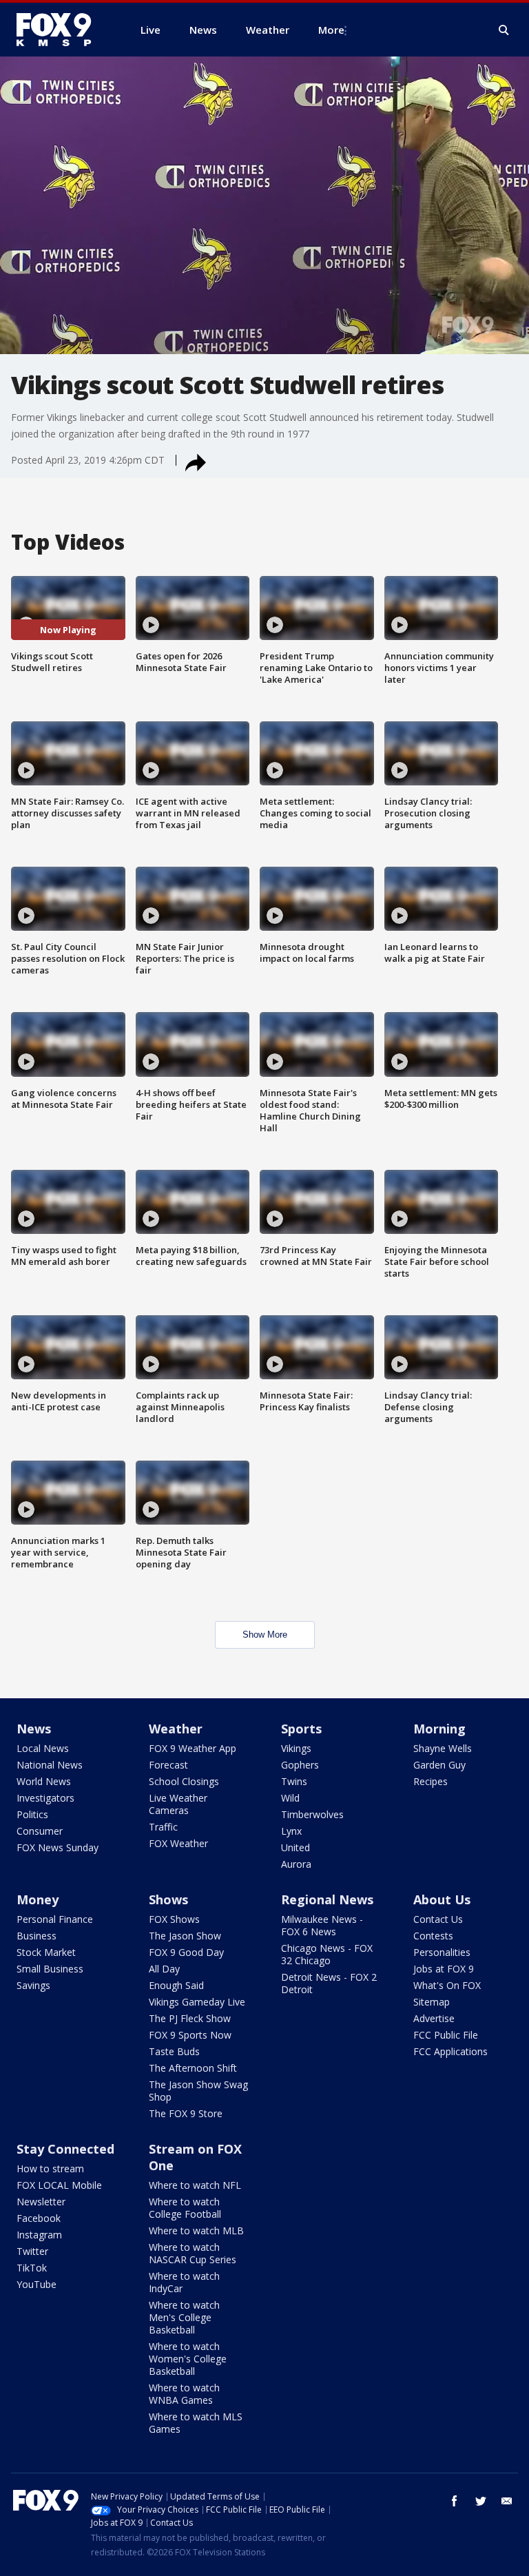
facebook (455, 2501)
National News (50, 1765)
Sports (301, 1729)
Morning (439, 1729)
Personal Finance (55, 1919)
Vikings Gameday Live (197, 2002)
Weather (176, 1729)
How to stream (50, 2168)
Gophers (300, 1765)
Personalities (442, 1952)
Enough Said (176, 1985)
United (295, 1847)
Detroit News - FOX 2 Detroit (329, 1983)
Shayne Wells (443, 1748)
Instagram (39, 2235)
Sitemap (432, 2002)
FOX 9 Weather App (193, 1748)
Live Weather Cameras (178, 1804)
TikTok (32, 2268)
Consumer (40, 1831)
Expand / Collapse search (504, 30)
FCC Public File (446, 2035)
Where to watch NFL (195, 2185)
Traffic (163, 1827)
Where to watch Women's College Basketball (188, 2359)
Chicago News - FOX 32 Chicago (327, 1954)
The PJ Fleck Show (190, 2018)
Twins (294, 1781)
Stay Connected (65, 2149)
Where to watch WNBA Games (184, 2394)
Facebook (39, 2218)
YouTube (37, 2284)
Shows (168, 1899)
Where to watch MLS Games (196, 2423)
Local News (43, 1748)
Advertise (434, 2018)
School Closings (184, 1781)
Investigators (45, 1798)
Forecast (168, 1765)
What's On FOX (447, 1985)
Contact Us (438, 1919)
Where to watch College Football (185, 2208)
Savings (33, 1985)
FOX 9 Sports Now (190, 2035)
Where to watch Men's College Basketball (184, 2317)
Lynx (291, 1831)
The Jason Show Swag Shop (198, 2091)
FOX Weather (178, 1843)
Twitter (32, 2251)
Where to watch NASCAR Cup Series (193, 2253)
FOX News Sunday (58, 1847)
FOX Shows (174, 1919)
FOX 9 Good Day (186, 1952)
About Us (442, 1899)
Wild (290, 1798)
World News (44, 1781)
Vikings (296, 1748)
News (34, 1729)
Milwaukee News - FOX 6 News (322, 1925)
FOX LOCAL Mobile (59, 2185)
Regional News (327, 1899)
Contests (433, 1936)
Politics (32, 1814)
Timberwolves (312, 1814)
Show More (265, 1635)
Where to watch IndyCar (184, 2282)
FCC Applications (450, 2051)
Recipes (431, 1781)
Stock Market (46, 1952)
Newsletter (41, 2202)
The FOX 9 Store (186, 2113)
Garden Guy (439, 1765)
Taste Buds (174, 2051)
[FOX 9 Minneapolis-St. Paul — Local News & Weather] (62, 30)
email (507, 2501)
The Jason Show (185, 1936)
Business (37, 1936)
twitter (481, 2501)
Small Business (50, 1969)
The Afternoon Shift (193, 2068)
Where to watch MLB (196, 2230)
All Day (164, 1969)
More (331, 30)
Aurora (296, 1864)
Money (38, 1899)
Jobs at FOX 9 (444, 1969)
